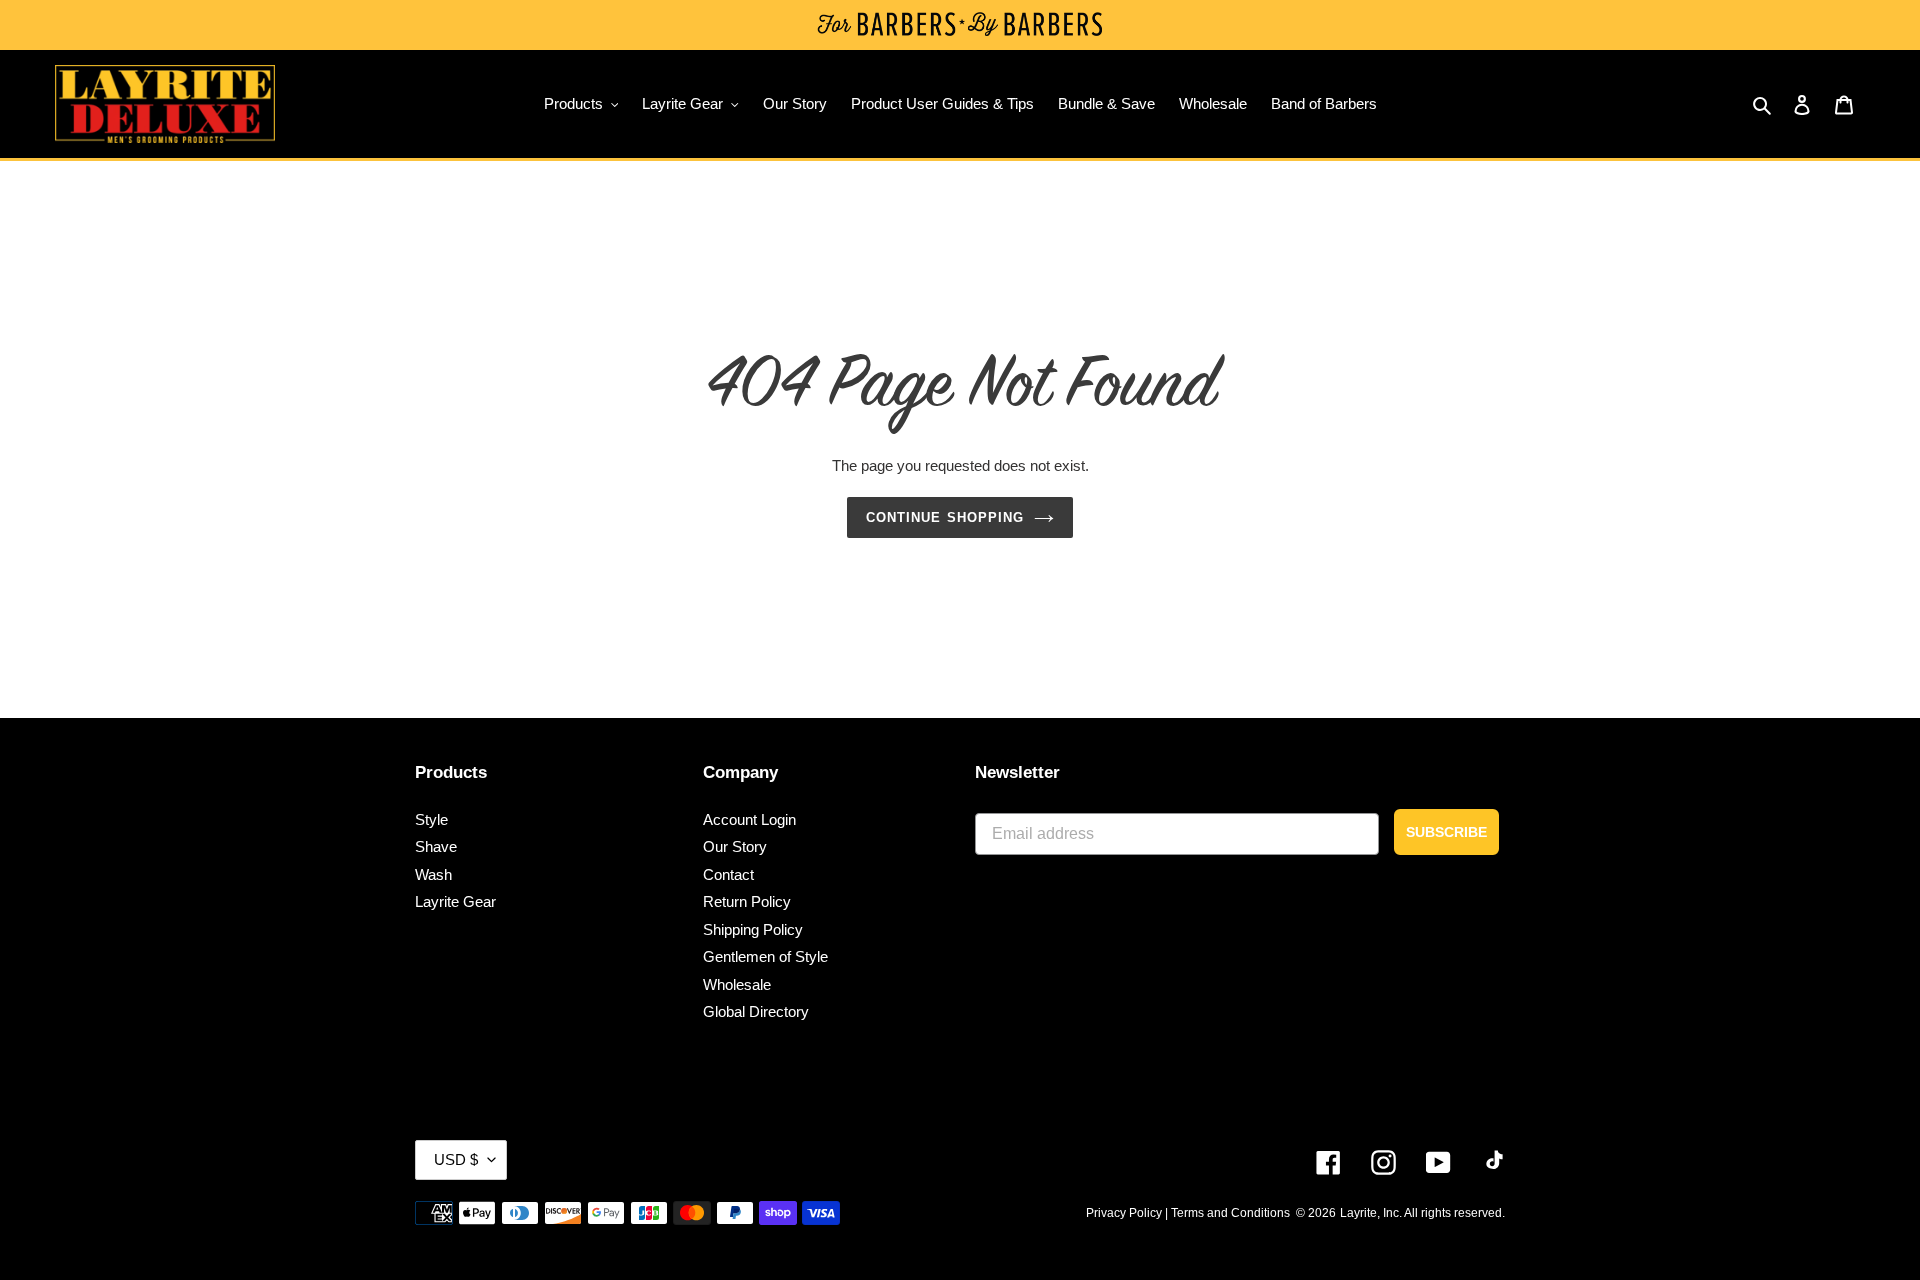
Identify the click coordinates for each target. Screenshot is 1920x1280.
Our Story (735, 846)
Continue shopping (945, 517)
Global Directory (756, 1011)
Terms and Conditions (1230, 1213)
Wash (433, 874)
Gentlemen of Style (765, 956)
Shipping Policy (753, 929)
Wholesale (737, 984)
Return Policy (747, 901)
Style (431, 819)
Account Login (749, 819)
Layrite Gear (455, 901)
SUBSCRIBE (1446, 832)
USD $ (456, 1159)
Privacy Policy (1124, 1213)
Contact (728, 874)
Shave (436, 846)
